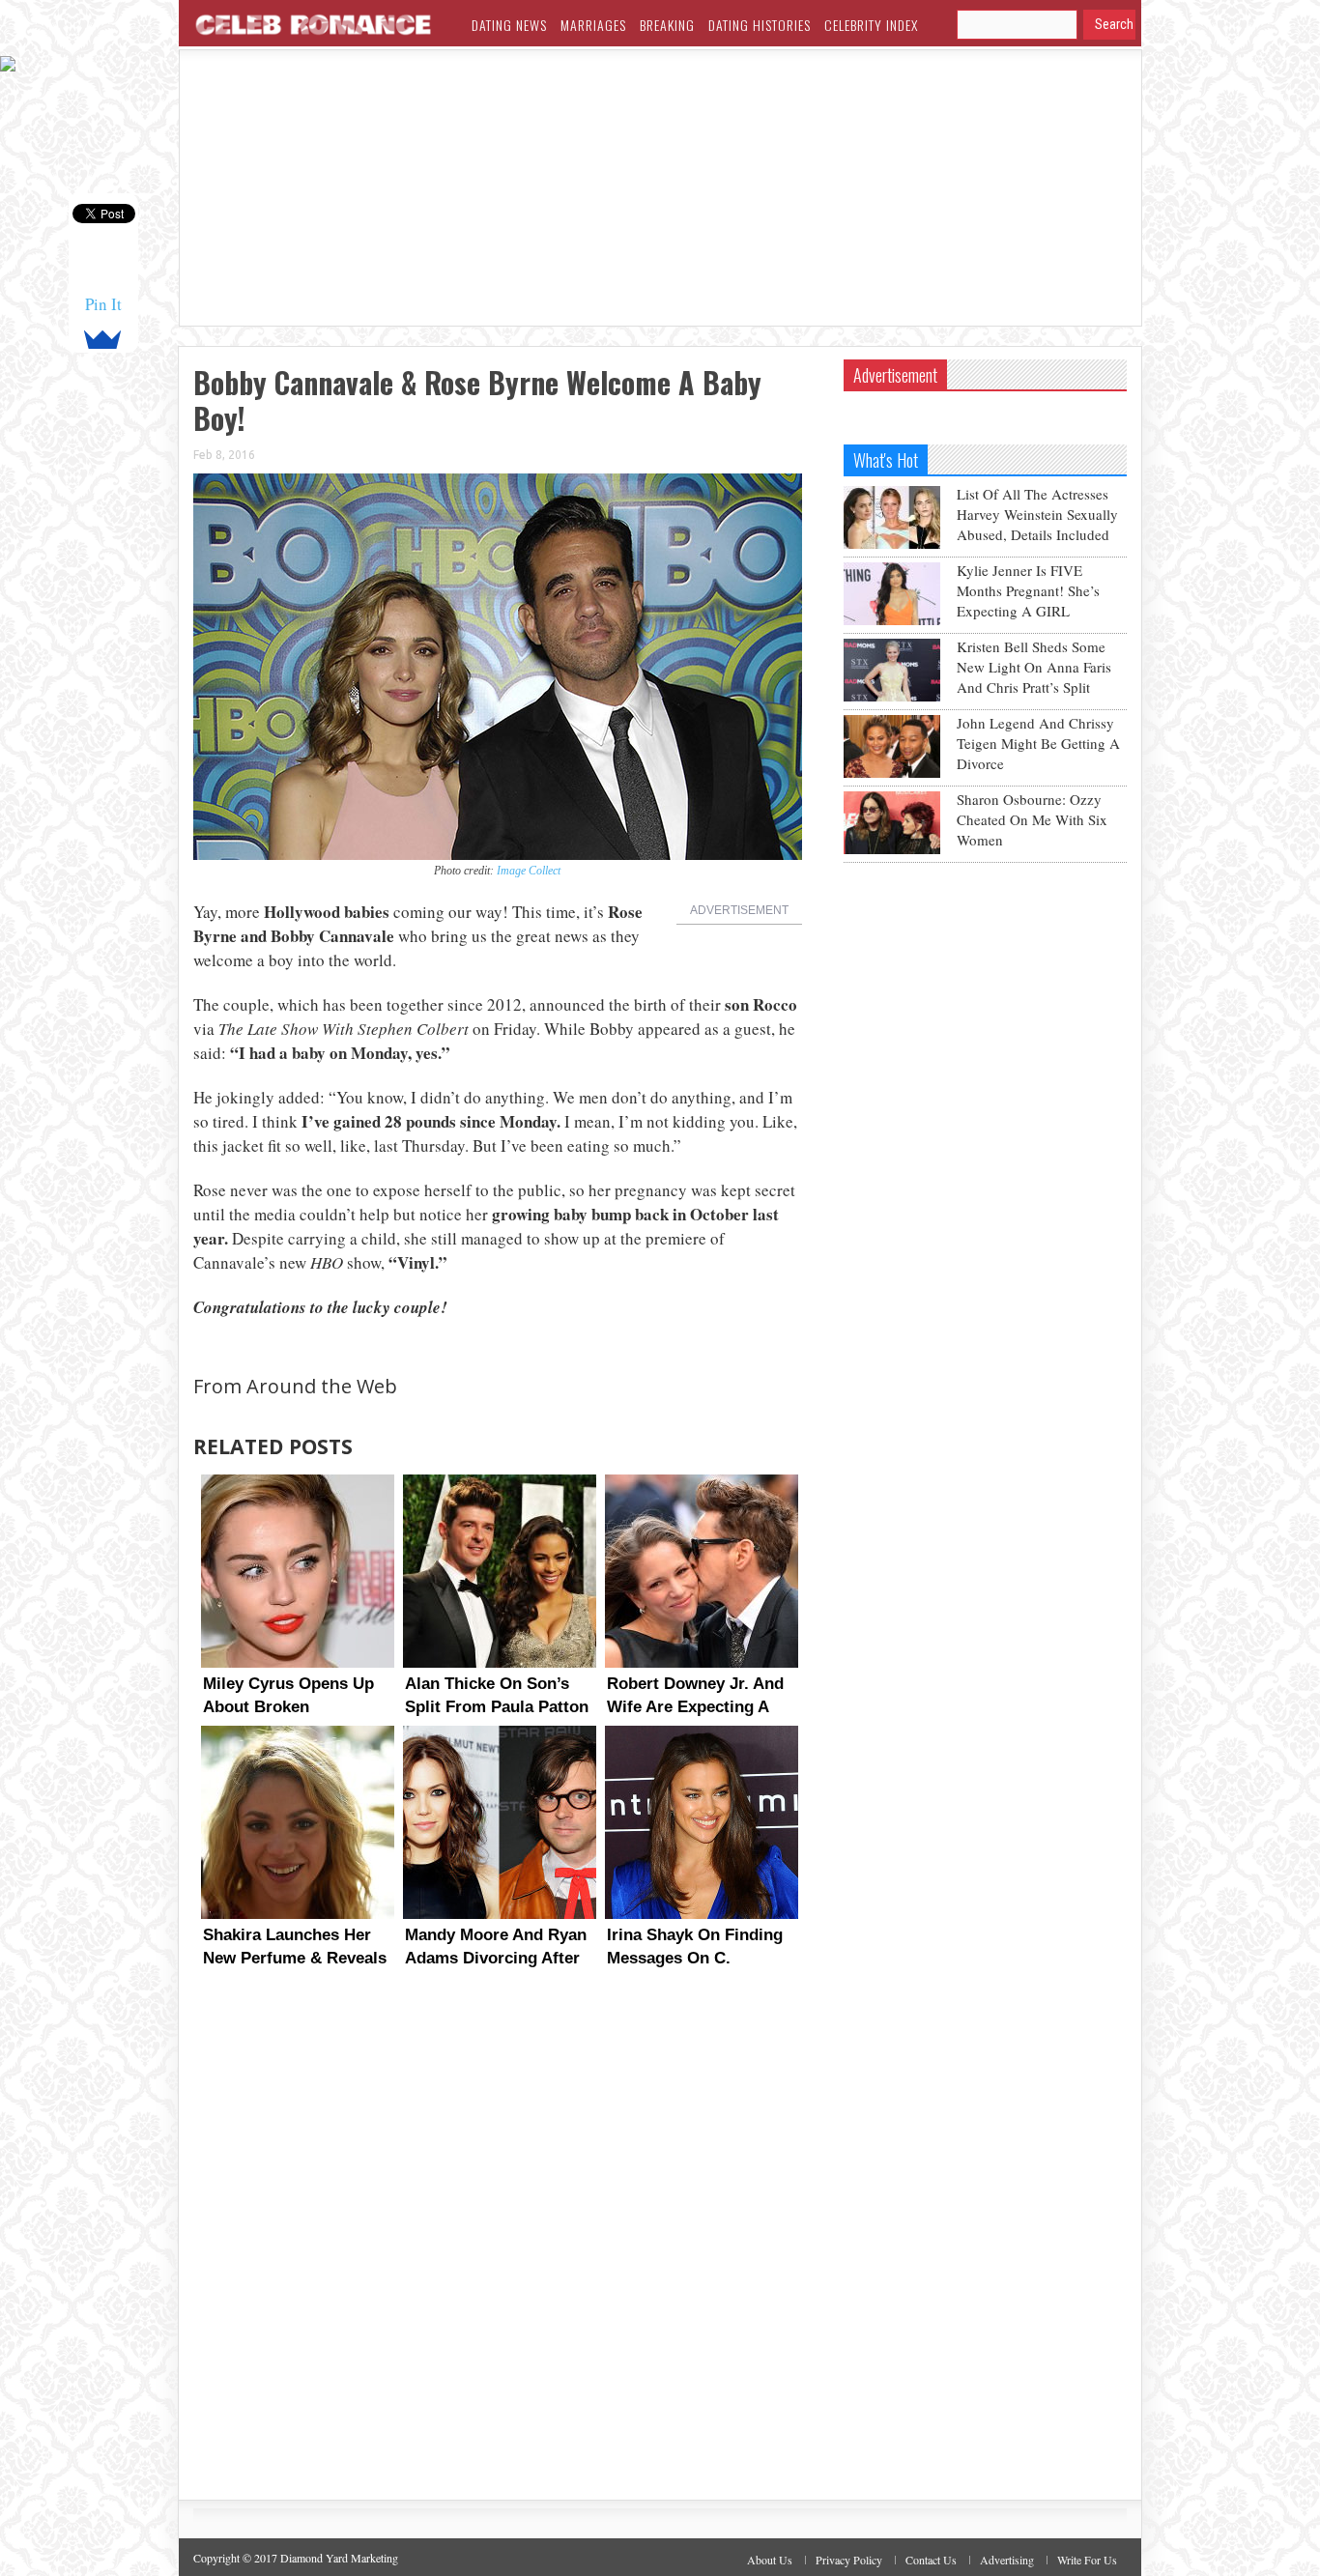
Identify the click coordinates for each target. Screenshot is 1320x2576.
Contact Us (931, 2560)
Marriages (593, 25)
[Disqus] (498, 2252)
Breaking (667, 25)
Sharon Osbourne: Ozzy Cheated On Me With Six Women (1032, 819)
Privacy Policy (849, 2560)
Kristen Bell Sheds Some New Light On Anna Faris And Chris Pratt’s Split (1034, 667)
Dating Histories (760, 25)
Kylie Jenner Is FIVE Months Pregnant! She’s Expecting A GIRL (1028, 590)
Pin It (103, 304)
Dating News (509, 25)
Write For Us (1087, 2560)
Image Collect (529, 871)
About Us (770, 2560)
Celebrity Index (871, 25)
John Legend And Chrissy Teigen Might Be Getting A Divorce (1038, 743)
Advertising (1007, 2560)
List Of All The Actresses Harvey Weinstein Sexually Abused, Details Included (1037, 514)
